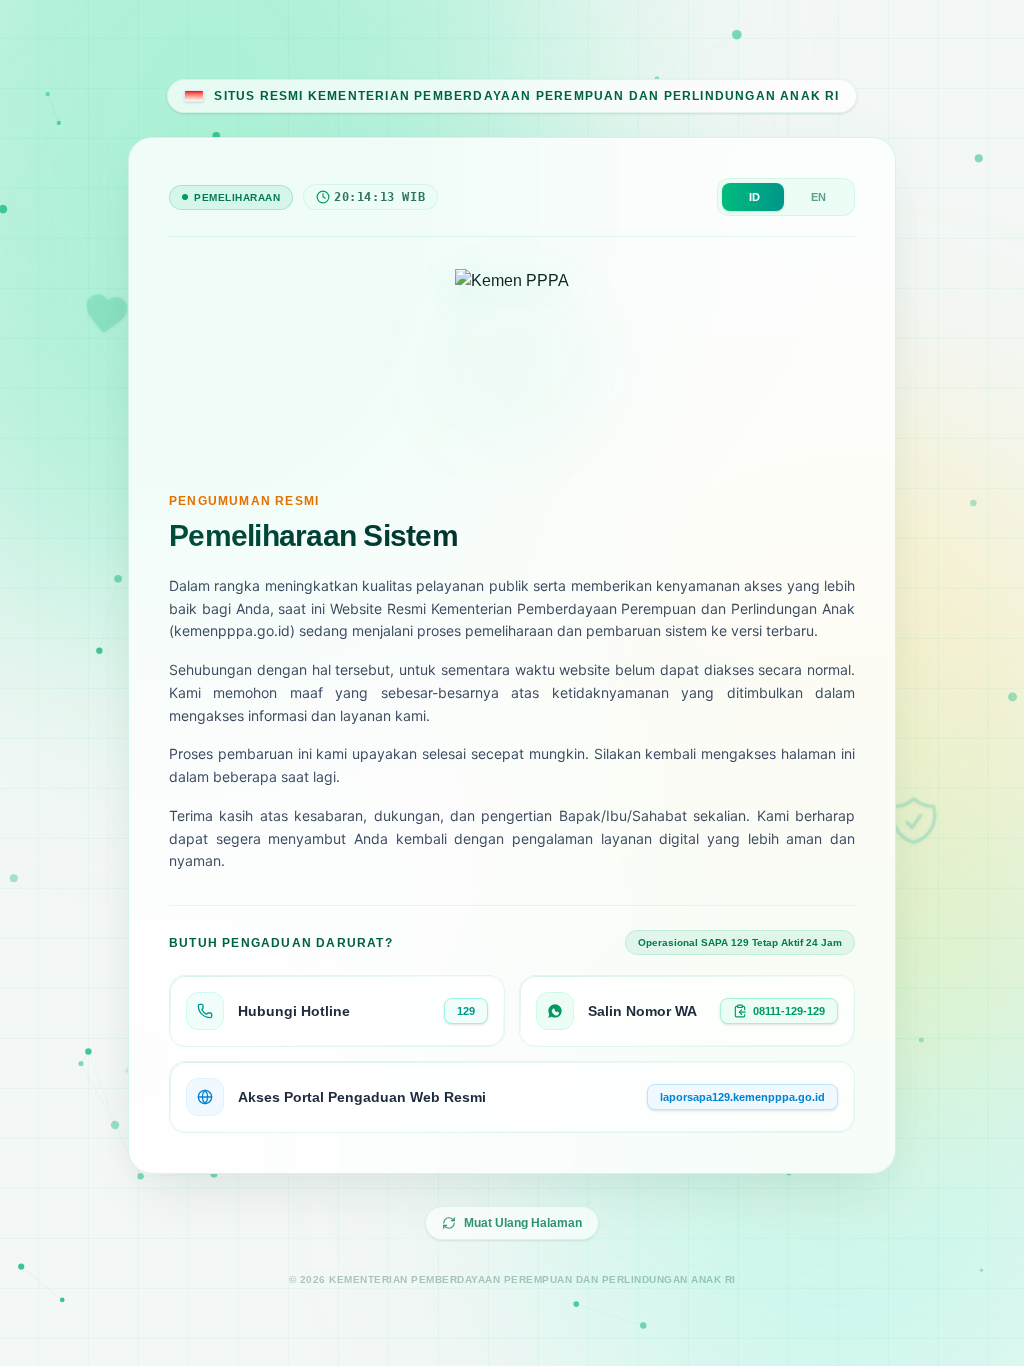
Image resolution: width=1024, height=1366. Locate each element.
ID (754, 197)
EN (818, 197)
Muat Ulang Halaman (523, 1223)
